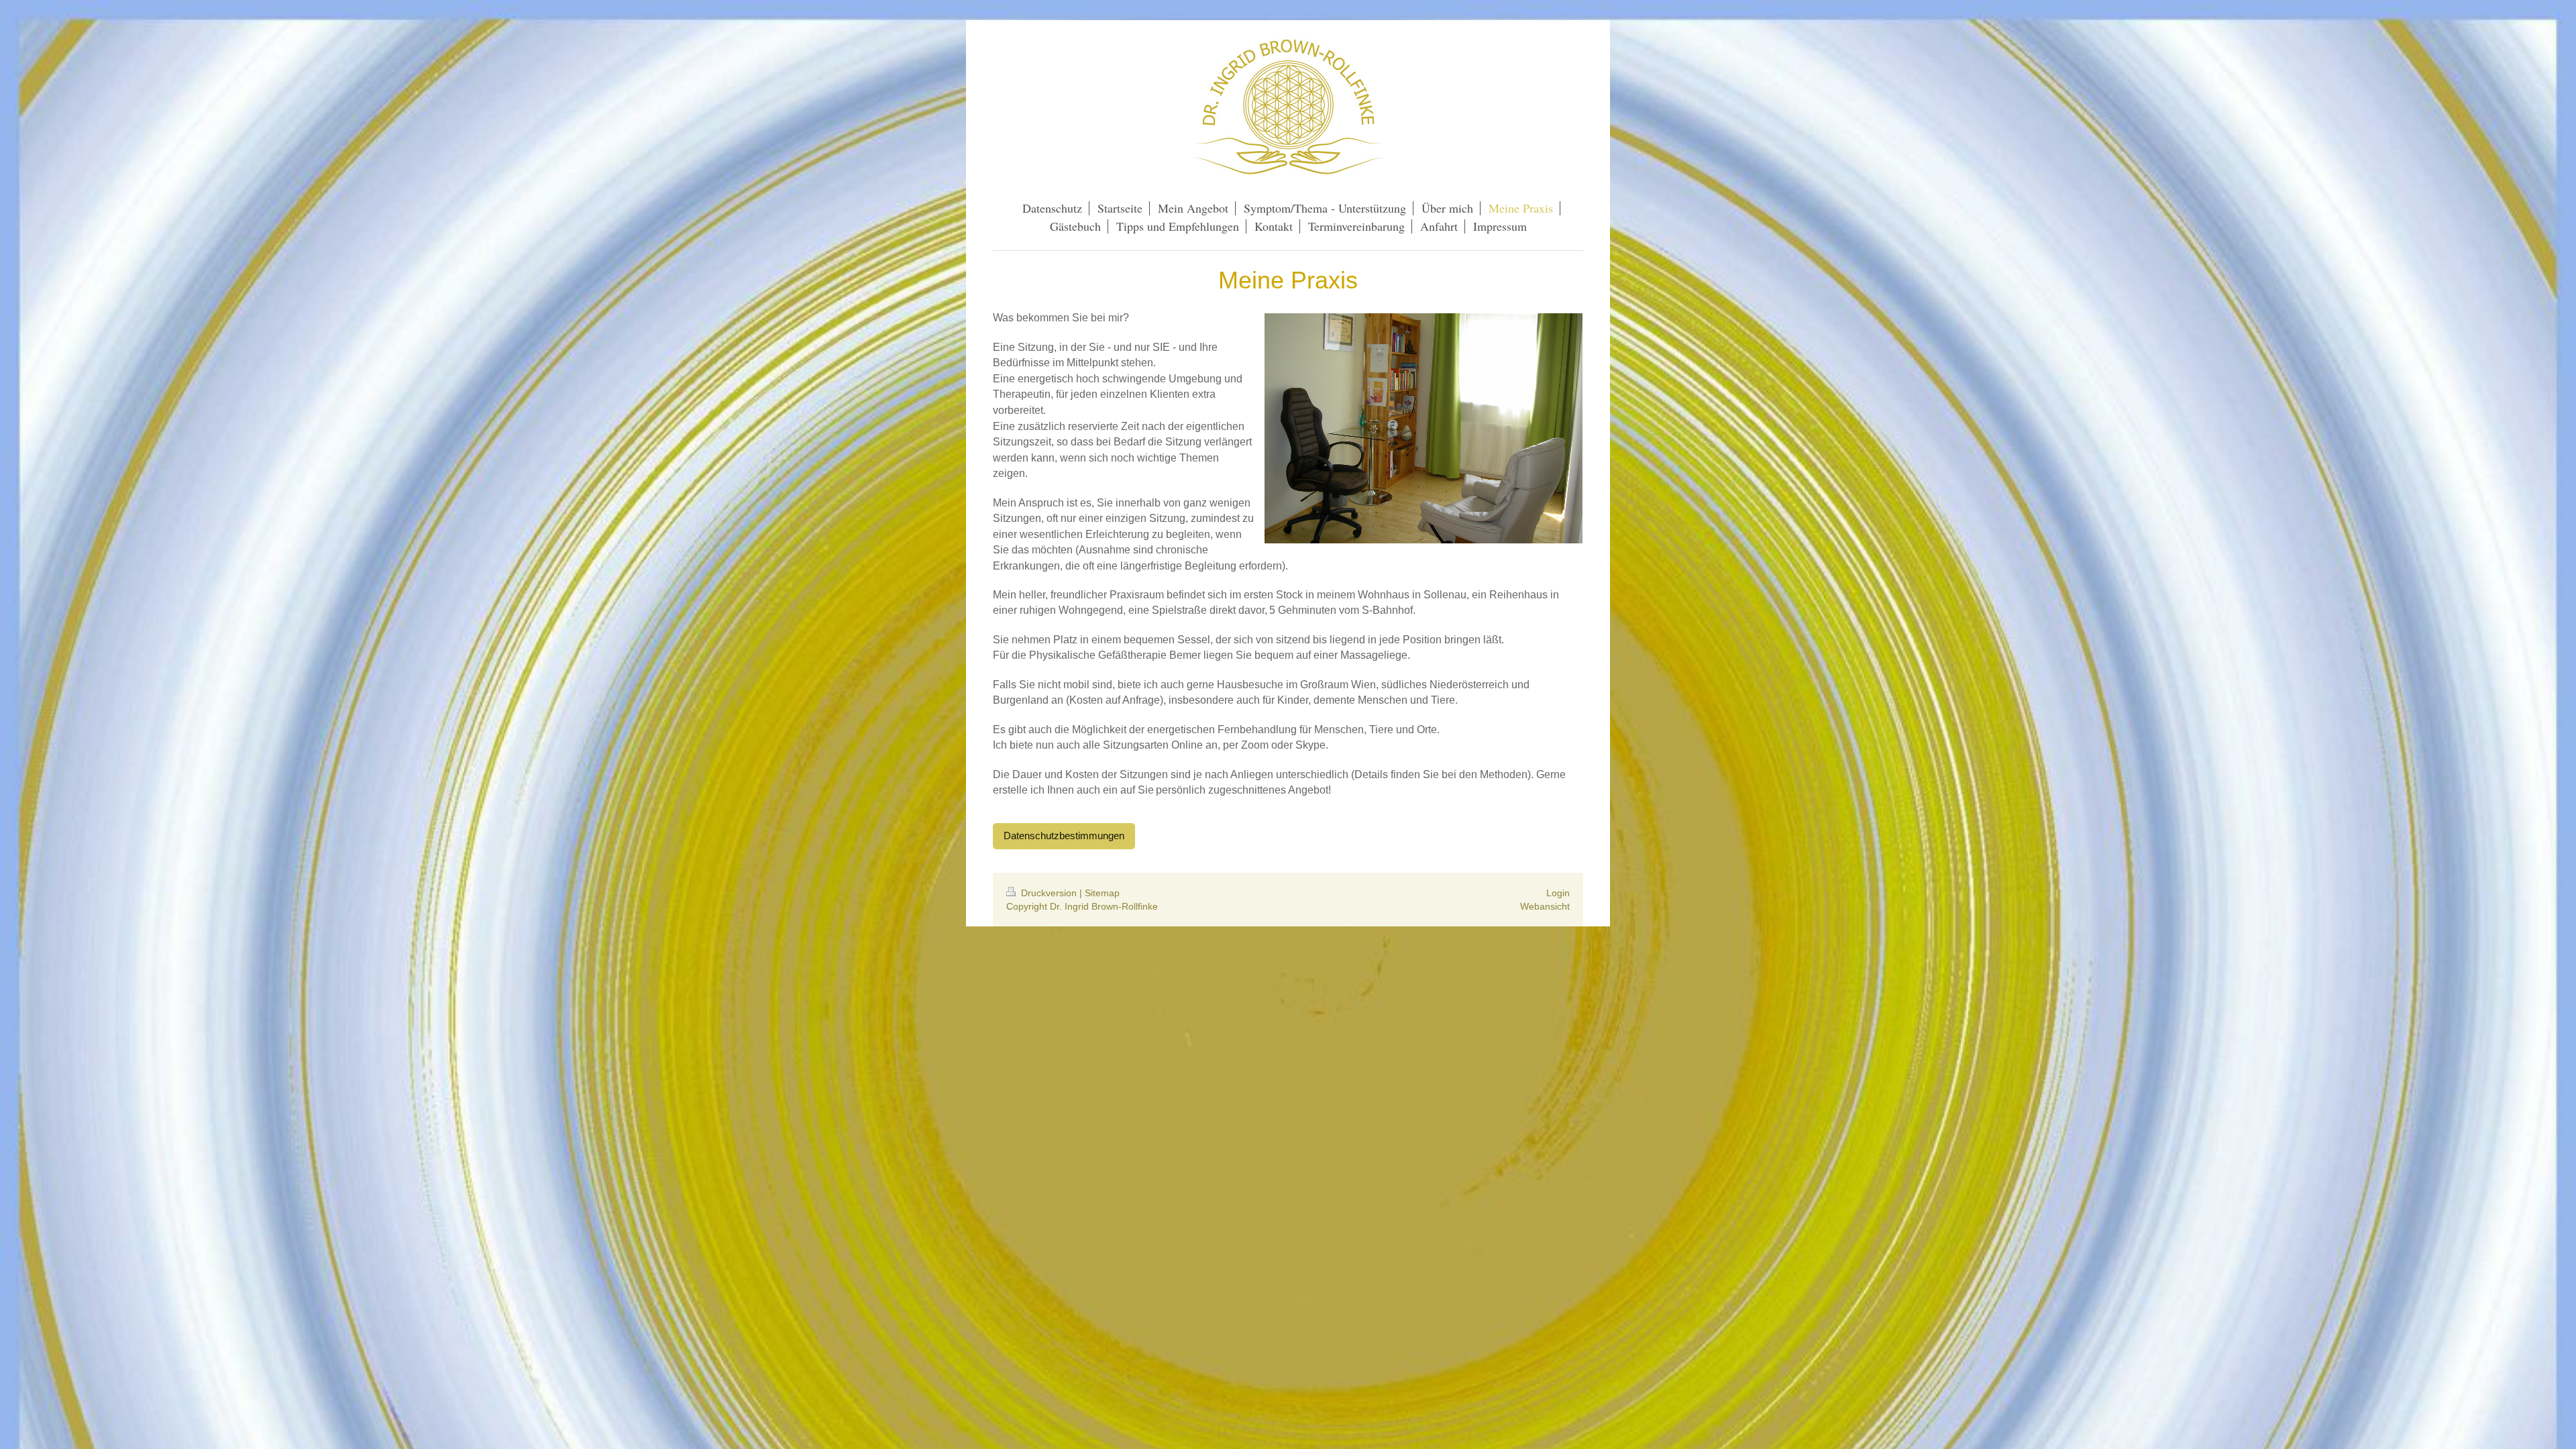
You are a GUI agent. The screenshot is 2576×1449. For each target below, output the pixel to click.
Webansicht (1545, 906)
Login (1558, 893)
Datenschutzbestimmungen (1064, 836)
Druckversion (1049, 893)
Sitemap (1102, 893)
